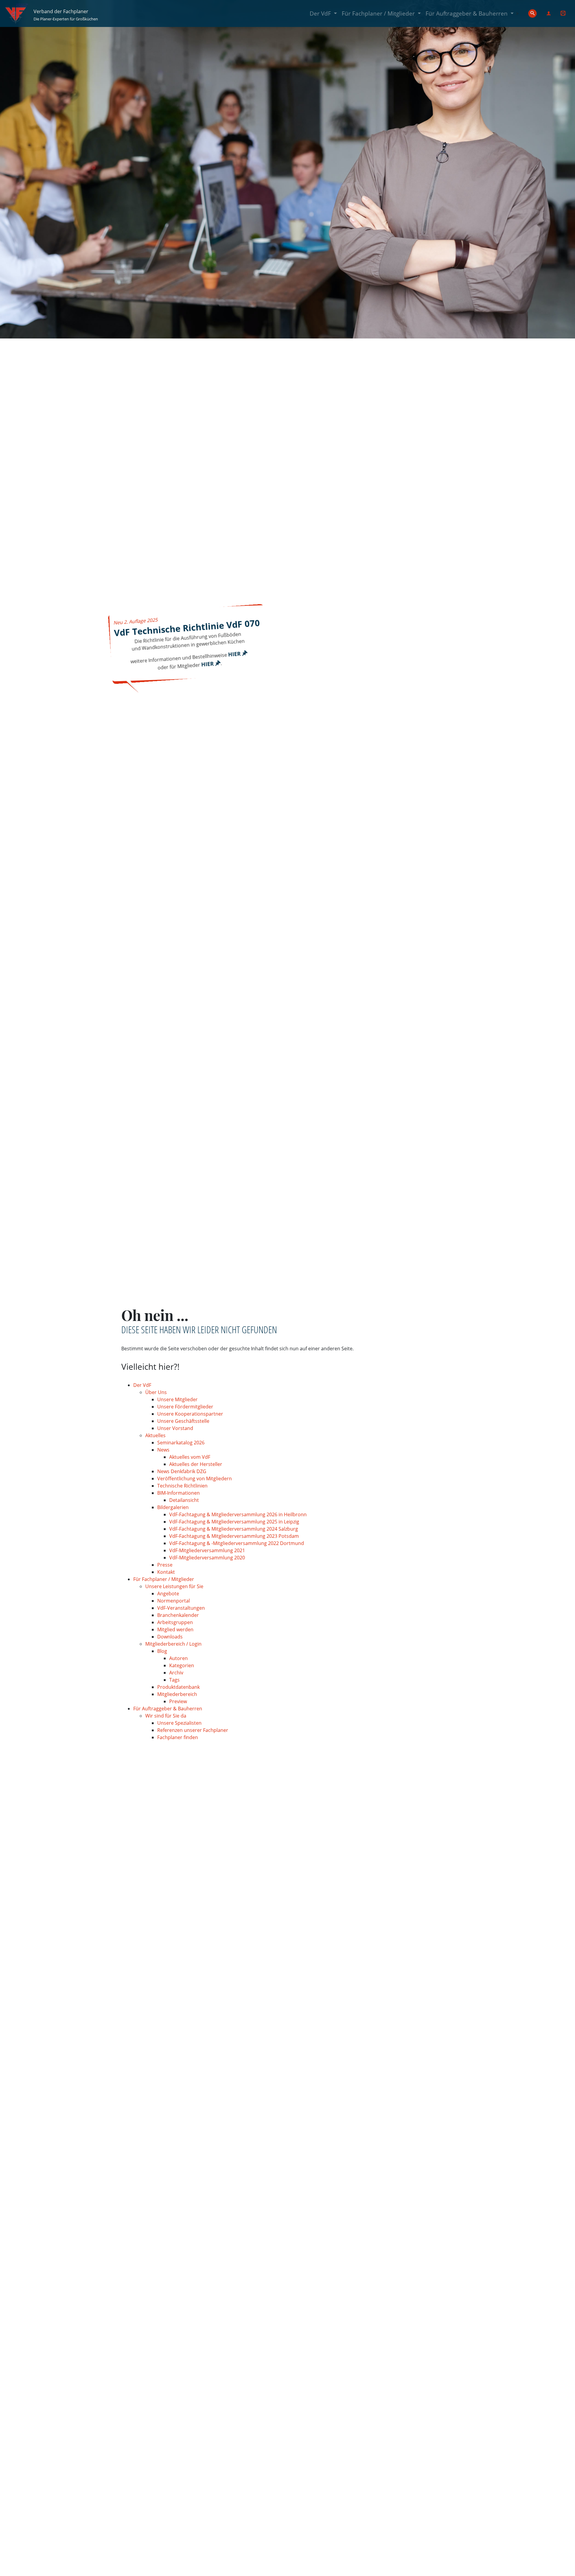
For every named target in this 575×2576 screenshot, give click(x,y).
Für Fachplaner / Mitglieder (382, 13)
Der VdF (324, 13)
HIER (235, 654)
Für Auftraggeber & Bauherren (471, 13)
